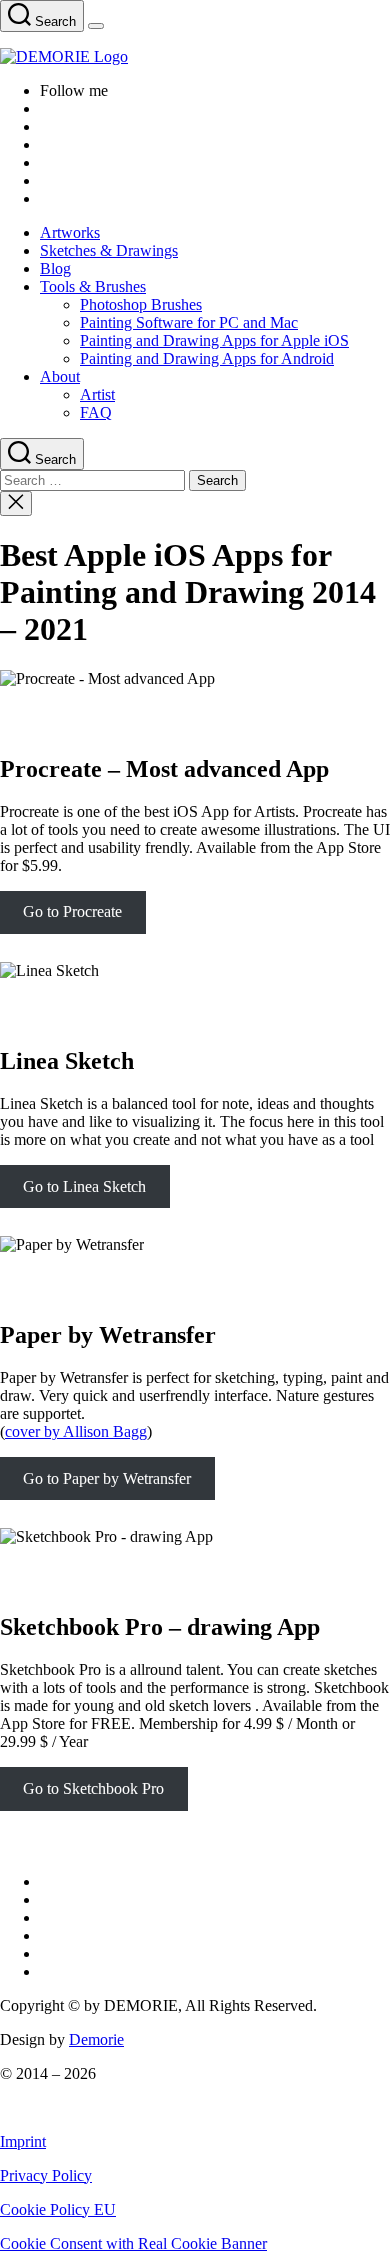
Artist (97, 394)
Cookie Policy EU (58, 2209)
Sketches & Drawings (109, 250)
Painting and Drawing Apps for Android (207, 358)
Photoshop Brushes (141, 304)
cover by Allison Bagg (76, 1431)
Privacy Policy (46, 2175)
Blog (55, 268)
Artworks (70, 232)
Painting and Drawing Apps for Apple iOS (214, 340)
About (60, 376)
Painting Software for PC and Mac (189, 322)
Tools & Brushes (93, 286)
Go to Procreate (72, 911)
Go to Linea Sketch (84, 1186)
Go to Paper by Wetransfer (107, 1478)
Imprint (23, 2141)
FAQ (96, 412)
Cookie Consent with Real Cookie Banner (133, 2243)
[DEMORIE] (195, 57)
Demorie (96, 2039)
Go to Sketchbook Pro (93, 1788)
